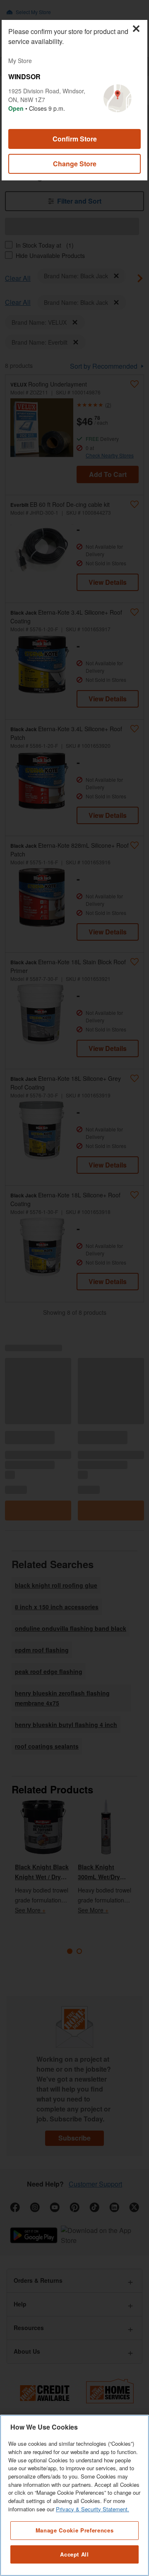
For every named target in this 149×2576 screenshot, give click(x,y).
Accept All (74, 2554)
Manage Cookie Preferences (74, 2530)
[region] (74, 2495)
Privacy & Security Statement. (93, 2509)
